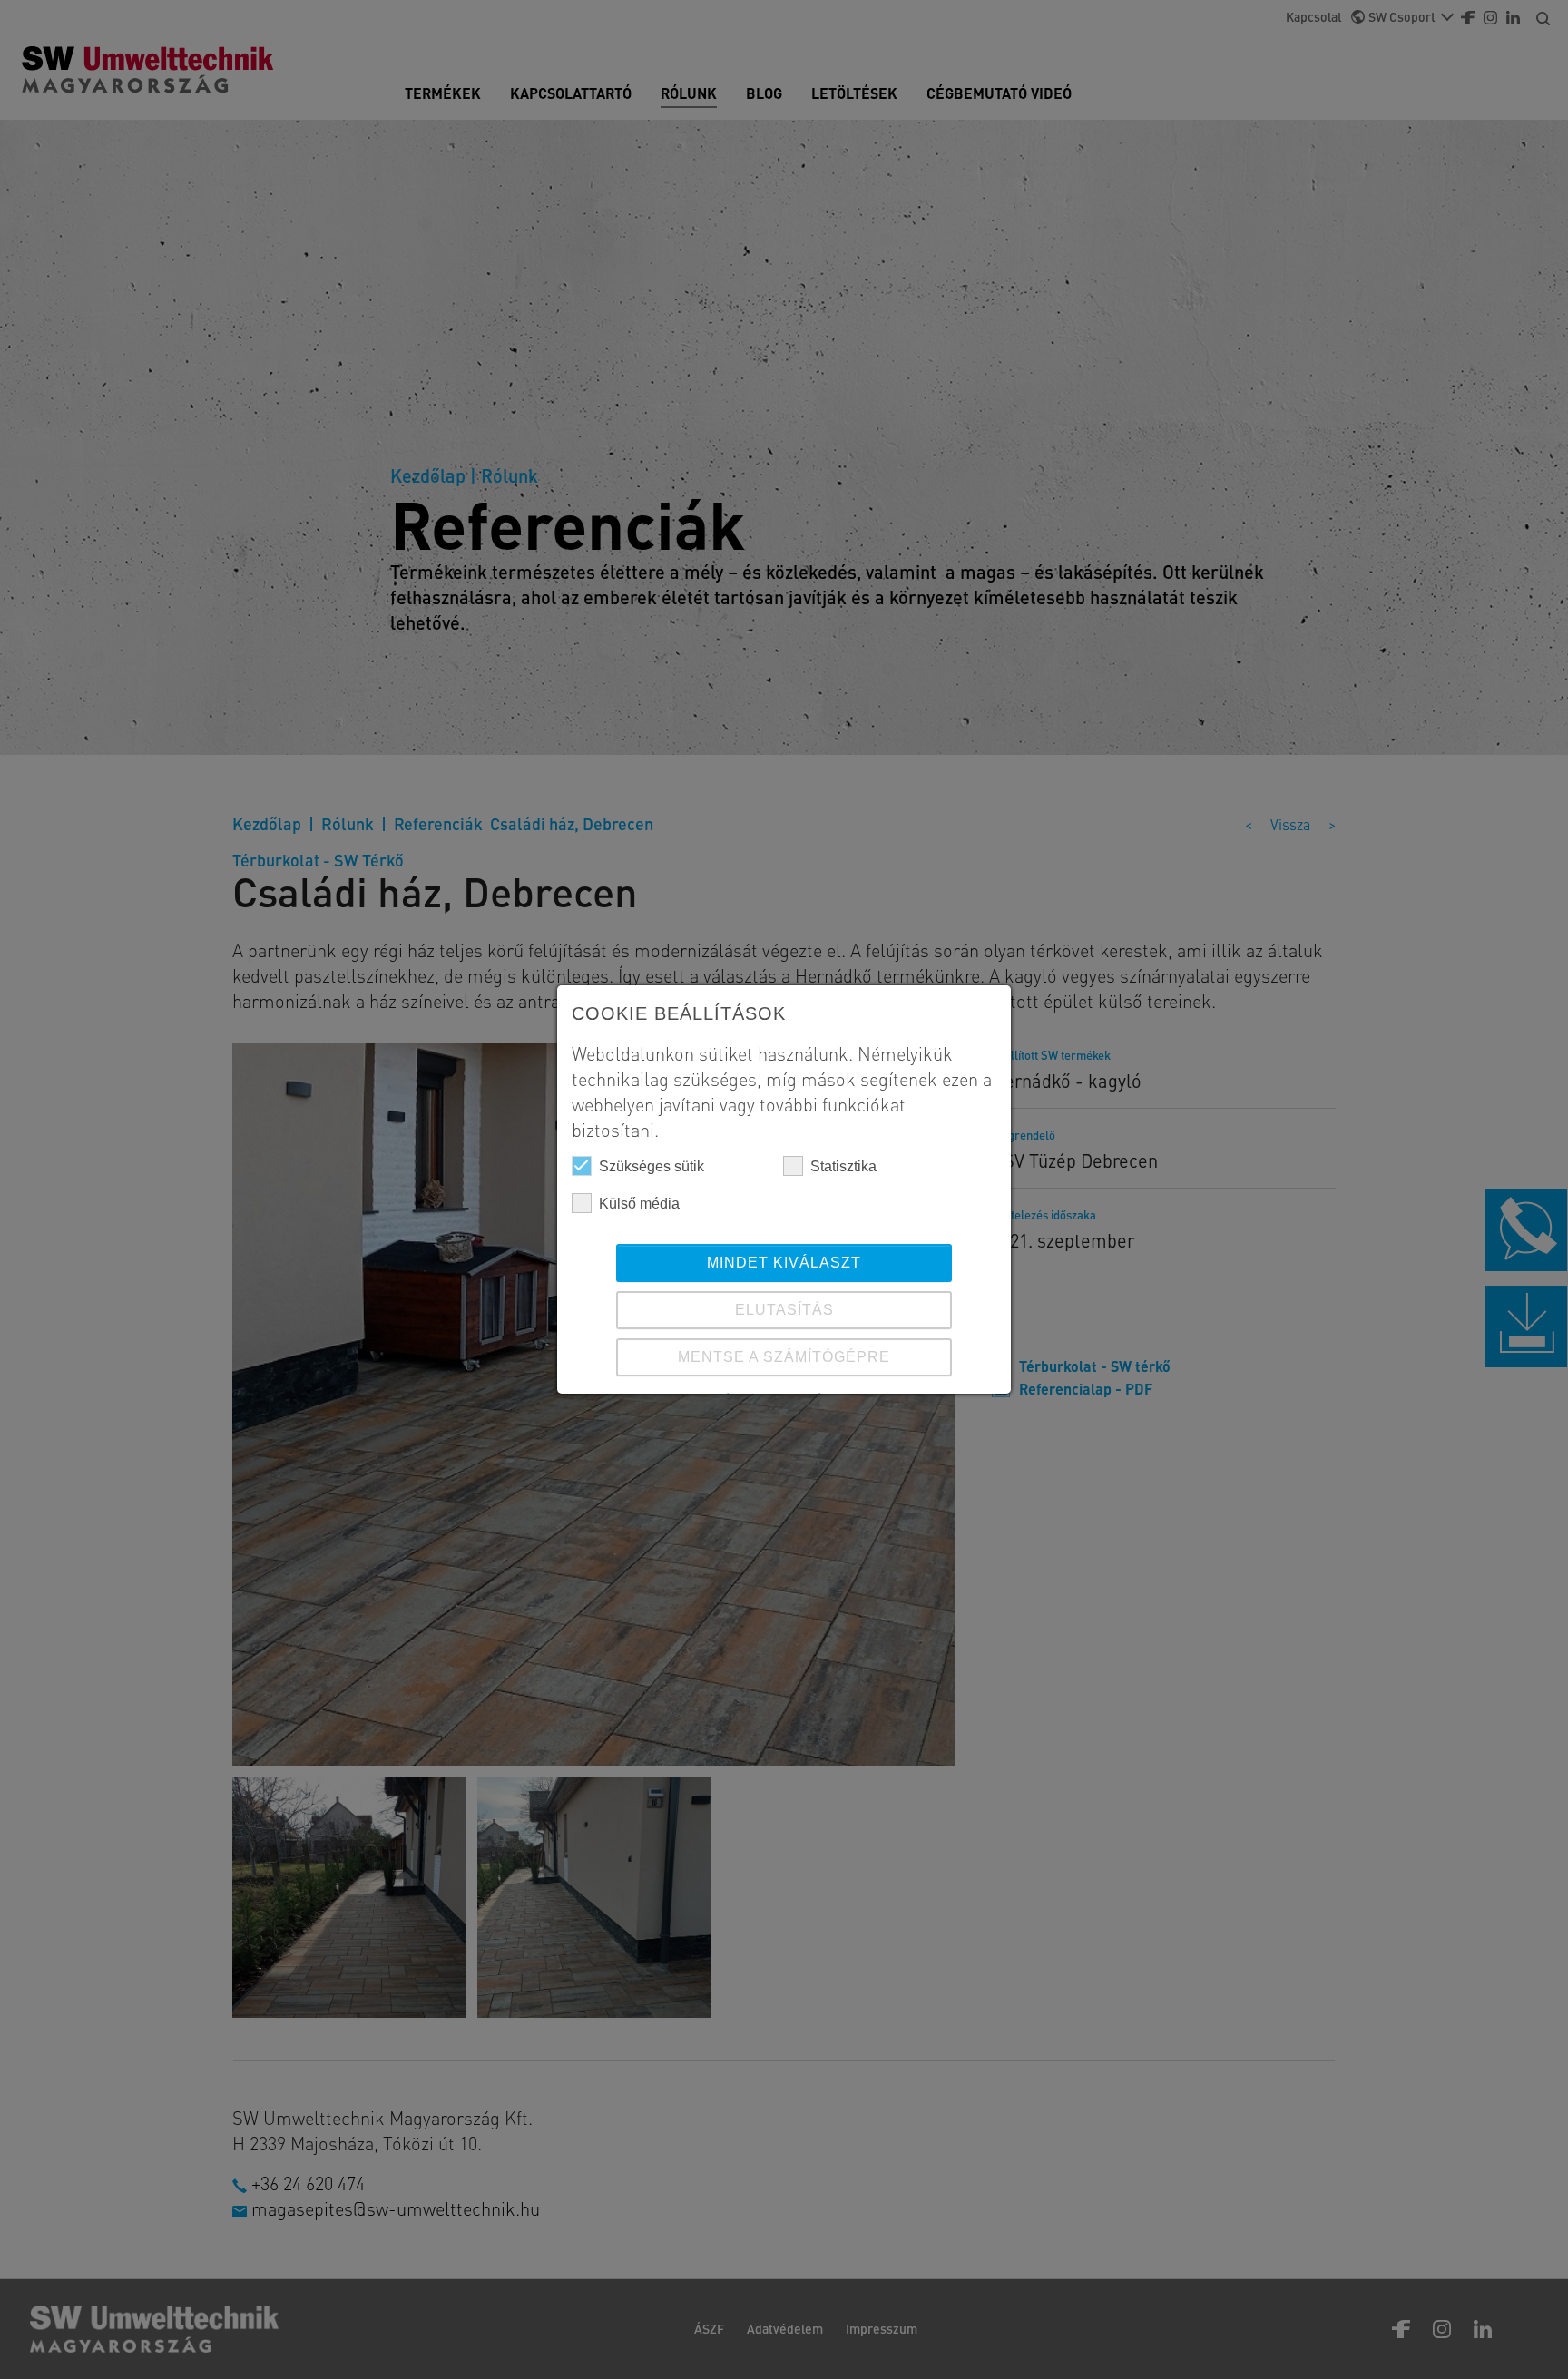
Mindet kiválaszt (784, 1263)
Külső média (639, 1204)
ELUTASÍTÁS (784, 1310)
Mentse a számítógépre (784, 1357)
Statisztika (843, 1166)
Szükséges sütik (652, 1166)
